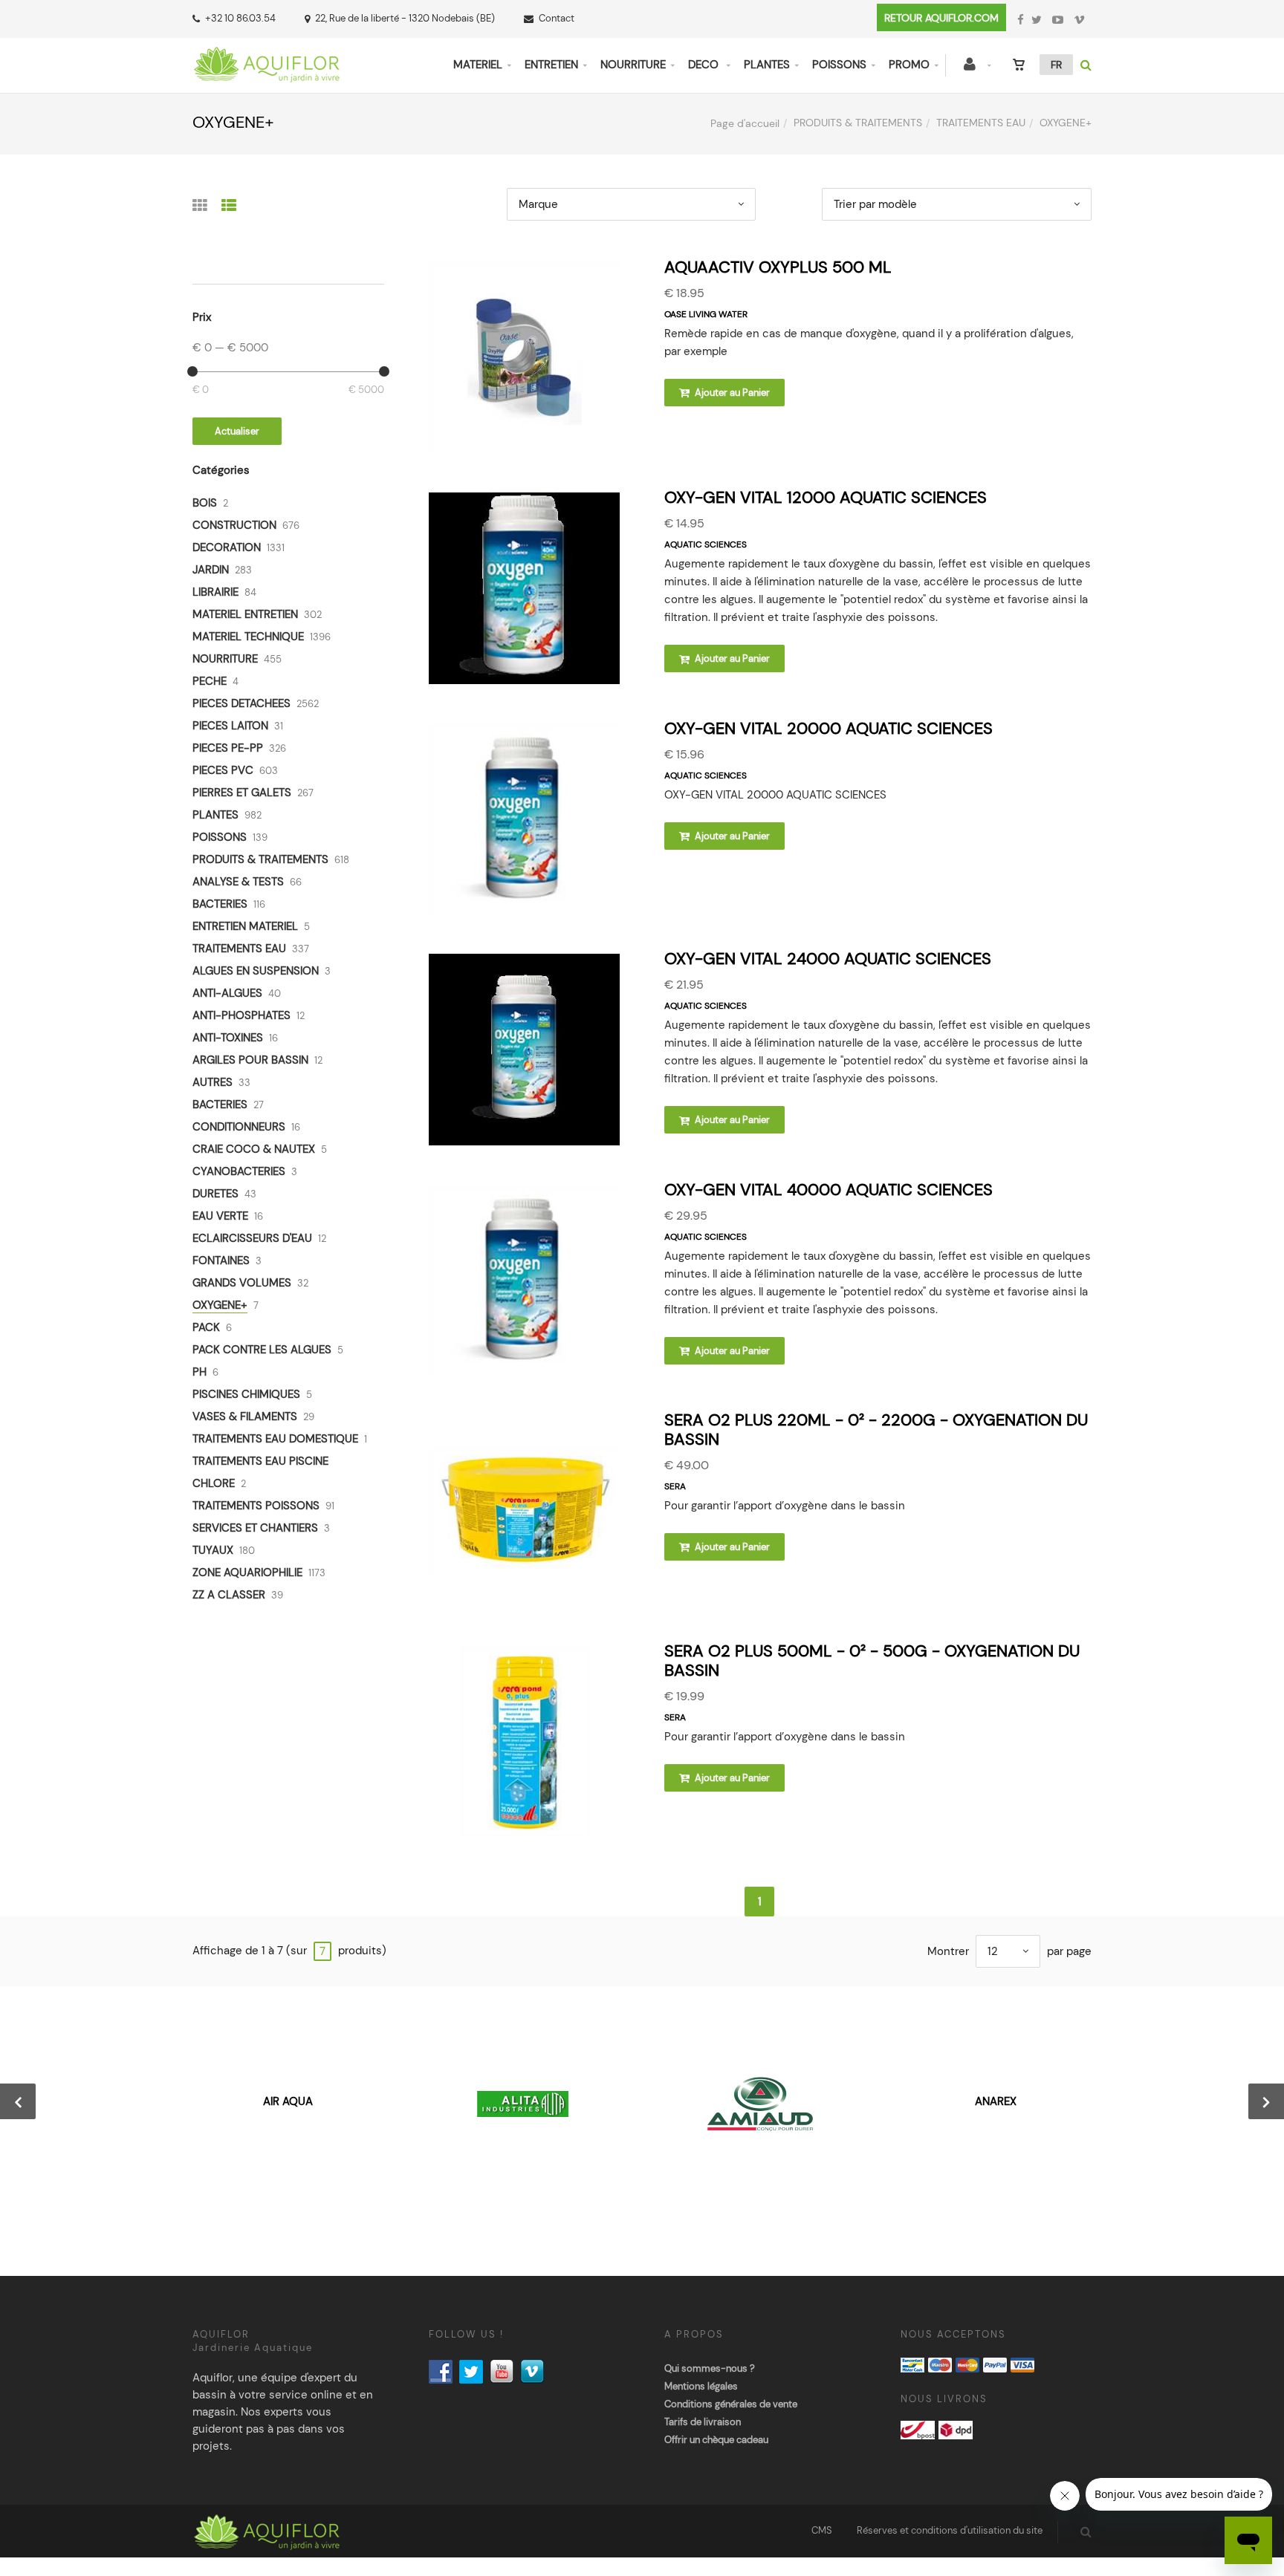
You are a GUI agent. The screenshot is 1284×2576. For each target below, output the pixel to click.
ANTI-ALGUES (227, 993)
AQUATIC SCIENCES (706, 544)
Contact (557, 18)
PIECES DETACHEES (241, 703)
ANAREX (996, 2101)
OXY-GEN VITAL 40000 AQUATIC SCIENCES (829, 1190)
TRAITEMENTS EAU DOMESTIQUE (275, 1439)
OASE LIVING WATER (706, 314)
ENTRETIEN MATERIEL (245, 926)
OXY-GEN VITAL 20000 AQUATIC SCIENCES (829, 728)
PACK (206, 1327)
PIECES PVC (223, 770)
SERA (675, 1486)
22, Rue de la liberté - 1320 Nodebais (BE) (405, 18)
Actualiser (237, 431)
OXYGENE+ (220, 1305)
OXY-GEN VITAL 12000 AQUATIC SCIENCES (826, 497)
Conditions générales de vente (731, 2404)
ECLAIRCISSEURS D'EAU (252, 1238)
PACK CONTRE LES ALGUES (262, 1350)
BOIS (205, 503)
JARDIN (211, 570)
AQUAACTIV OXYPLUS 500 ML (778, 267)
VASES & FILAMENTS (245, 1417)
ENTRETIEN (551, 65)
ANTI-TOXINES (228, 1038)
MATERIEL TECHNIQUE (248, 637)
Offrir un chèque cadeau (716, 2440)
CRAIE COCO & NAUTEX (254, 1149)
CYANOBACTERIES (239, 1171)
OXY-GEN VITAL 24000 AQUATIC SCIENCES (828, 959)
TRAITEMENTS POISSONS (256, 1506)
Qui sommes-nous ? (710, 2368)
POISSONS (839, 65)
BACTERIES (220, 904)
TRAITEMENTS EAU (981, 123)
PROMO (909, 65)
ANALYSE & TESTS (238, 882)
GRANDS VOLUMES (242, 1283)
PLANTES (767, 65)
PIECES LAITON (230, 726)
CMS (822, 2530)
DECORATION (227, 547)
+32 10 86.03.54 (240, 18)
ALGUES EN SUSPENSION (256, 971)
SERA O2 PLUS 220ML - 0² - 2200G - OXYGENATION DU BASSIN (876, 1430)
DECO (705, 65)
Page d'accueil (745, 123)
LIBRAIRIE (215, 592)
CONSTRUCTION (234, 525)
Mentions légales (701, 2386)
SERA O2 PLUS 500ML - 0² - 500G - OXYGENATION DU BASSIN (872, 1661)
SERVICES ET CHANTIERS (255, 1528)
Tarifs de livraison (703, 2422)
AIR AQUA (288, 2101)
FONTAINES (221, 1261)
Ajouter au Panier (731, 393)
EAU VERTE (220, 1216)
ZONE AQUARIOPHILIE (247, 1572)
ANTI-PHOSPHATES (241, 1015)
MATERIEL (478, 65)
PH (200, 1372)
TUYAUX (213, 1550)
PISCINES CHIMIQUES (246, 1394)
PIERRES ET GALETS (242, 793)
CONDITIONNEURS (239, 1127)
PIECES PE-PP (228, 748)
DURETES (215, 1194)
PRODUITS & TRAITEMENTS (858, 123)
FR (1056, 65)
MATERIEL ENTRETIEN (245, 614)
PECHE (210, 681)
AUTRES (213, 1082)
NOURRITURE (633, 65)
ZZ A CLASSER (229, 1595)
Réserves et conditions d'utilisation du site (950, 2530)
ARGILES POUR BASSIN (250, 1060)
